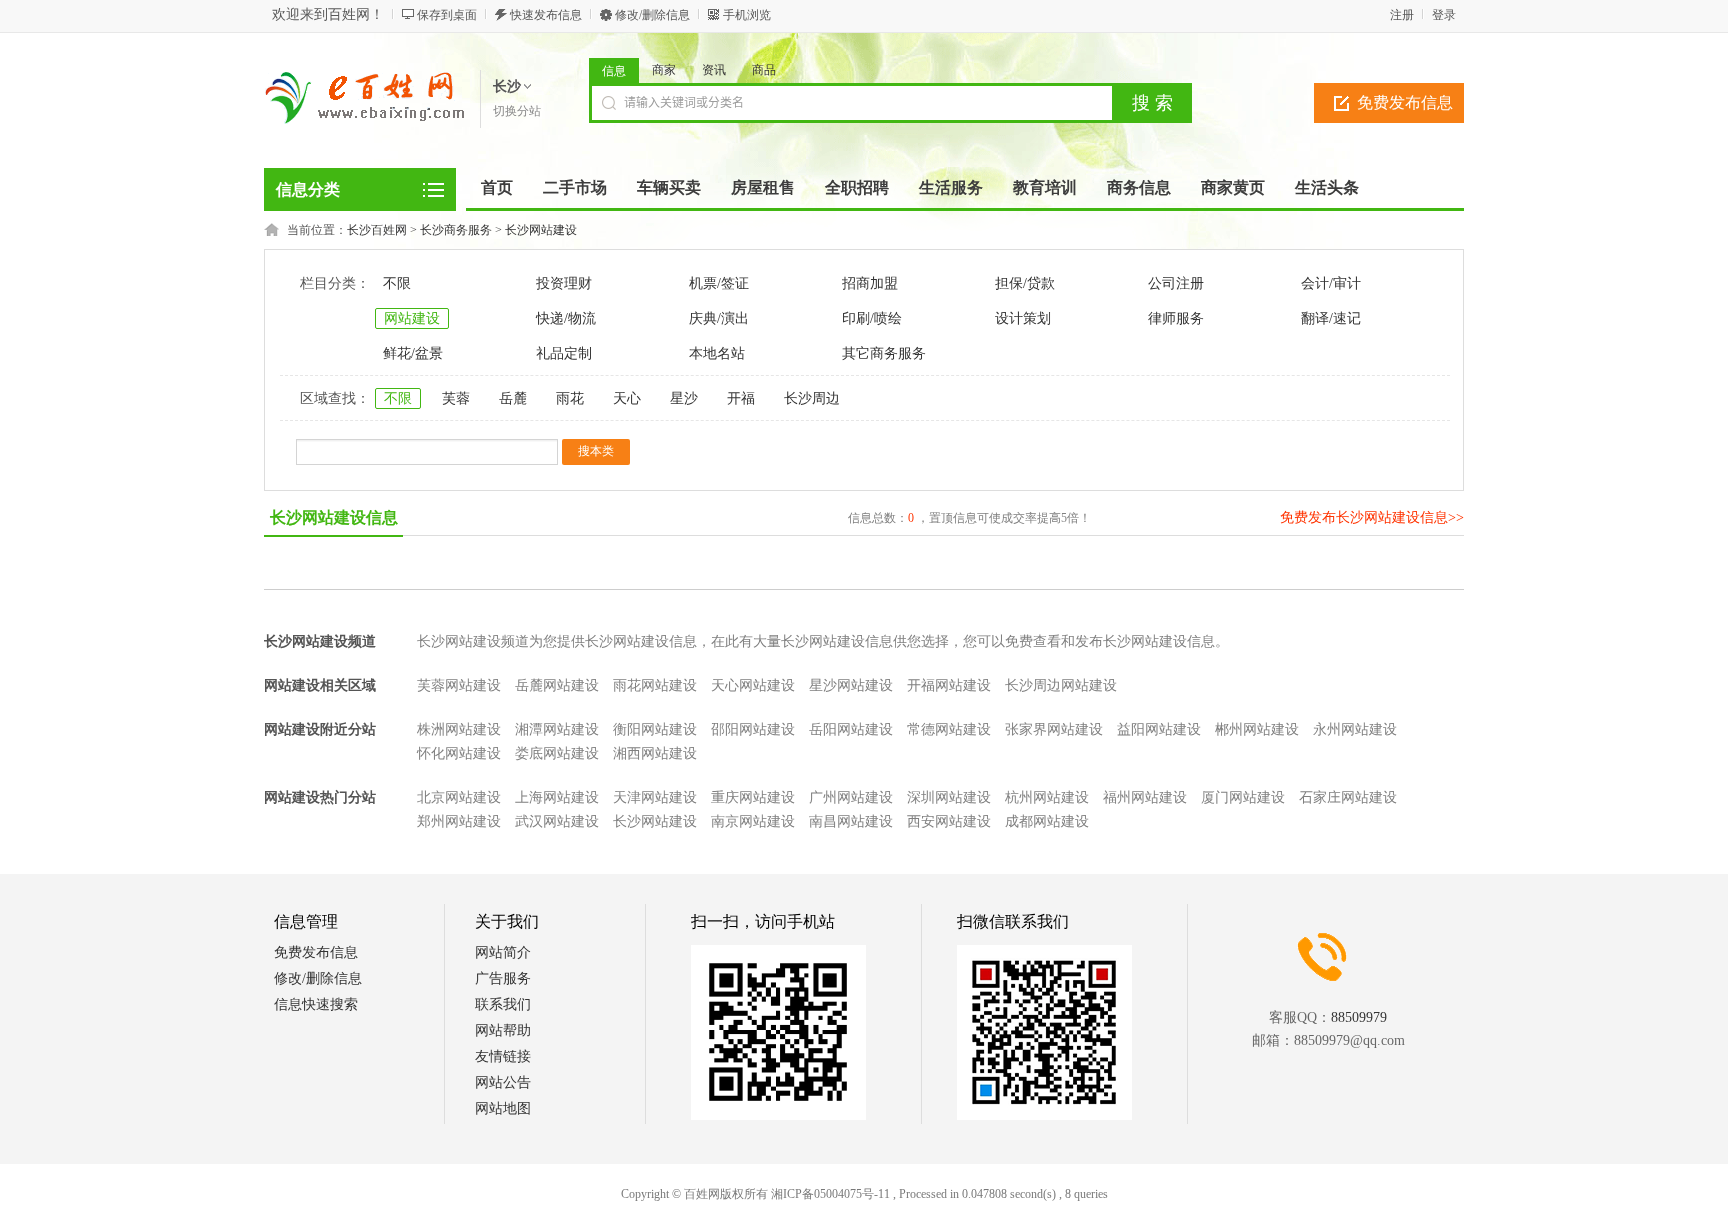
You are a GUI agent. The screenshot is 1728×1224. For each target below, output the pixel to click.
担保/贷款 (1025, 283)
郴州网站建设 (1257, 729)
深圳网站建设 (949, 797)
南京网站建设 (753, 821)
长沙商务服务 (456, 230)
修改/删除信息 (652, 15)
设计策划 (1023, 318)
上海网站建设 (557, 797)
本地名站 (717, 353)
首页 (497, 187)
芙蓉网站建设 (459, 685)
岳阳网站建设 (851, 729)
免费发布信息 (1405, 102)
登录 (1444, 15)
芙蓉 (456, 398)
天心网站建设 (753, 685)
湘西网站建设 (655, 753)
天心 (627, 398)
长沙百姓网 (377, 230)
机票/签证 (719, 283)
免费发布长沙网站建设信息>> (1372, 517)
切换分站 (517, 111)
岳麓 (513, 398)
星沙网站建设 (851, 685)
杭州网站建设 (1047, 797)
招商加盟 (870, 283)
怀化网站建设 (459, 753)
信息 (614, 71)
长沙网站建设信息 (334, 517)
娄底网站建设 (557, 753)
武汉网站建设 (557, 821)
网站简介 (503, 952)
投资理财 (564, 283)
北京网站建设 (459, 797)
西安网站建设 (949, 821)
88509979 (1359, 1017)
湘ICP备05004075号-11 (830, 1194)
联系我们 (503, 1004)
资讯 (714, 70)
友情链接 (503, 1056)
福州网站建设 (1145, 797)
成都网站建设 (1047, 821)
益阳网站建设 (1159, 729)
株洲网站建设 (459, 729)
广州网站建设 (851, 797)
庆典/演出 (719, 318)
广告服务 (503, 978)
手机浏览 (747, 15)
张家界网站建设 (1054, 729)
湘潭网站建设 (557, 729)
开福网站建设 (949, 685)
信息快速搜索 (316, 1004)
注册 (1402, 15)
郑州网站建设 (459, 821)
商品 (764, 70)
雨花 (570, 398)
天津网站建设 (655, 797)
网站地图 (503, 1108)
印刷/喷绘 (872, 318)
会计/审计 (1331, 283)
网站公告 (503, 1082)
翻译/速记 (1331, 318)
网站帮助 (503, 1030)
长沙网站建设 (541, 230)
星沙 (684, 398)
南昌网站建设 (851, 821)
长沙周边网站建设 (1061, 685)
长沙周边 (812, 398)
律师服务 (1176, 318)
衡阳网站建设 (655, 729)
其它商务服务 (884, 353)
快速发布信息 (546, 15)
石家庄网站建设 (1348, 797)
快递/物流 (566, 318)
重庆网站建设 (753, 797)
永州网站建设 (1355, 729)
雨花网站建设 (655, 685)
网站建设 (412, 318)
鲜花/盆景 (413, 353)
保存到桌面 (447, 15)
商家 (664, 70)
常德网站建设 (949, 729)
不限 (397, 283)
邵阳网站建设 (753, 729)
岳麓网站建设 (557, 685)
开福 (741, 398)
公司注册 (1176, 283)
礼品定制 (564, 353)
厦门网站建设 (1243, 797)
